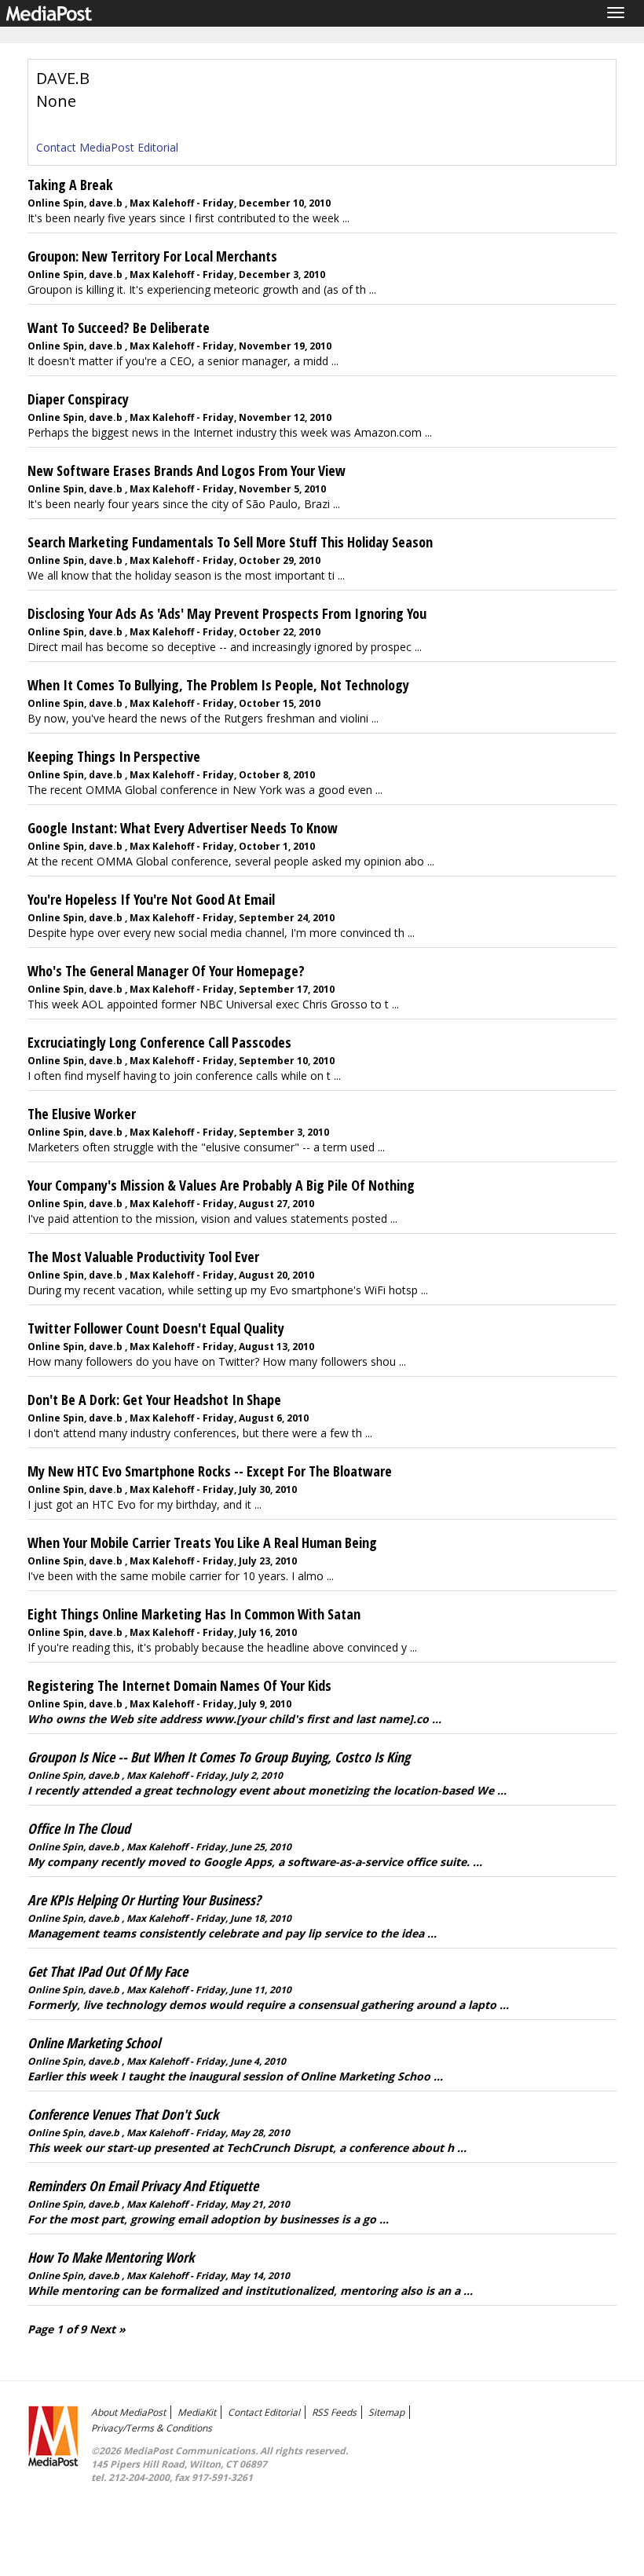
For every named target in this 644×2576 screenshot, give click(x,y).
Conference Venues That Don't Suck (123, 2114)
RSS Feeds (334, 2412)
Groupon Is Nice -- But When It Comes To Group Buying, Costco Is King (219, 1757)
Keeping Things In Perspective (114, 756)
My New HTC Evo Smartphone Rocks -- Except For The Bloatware (210, 1471)
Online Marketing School (94, 2043)
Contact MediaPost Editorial (107, 147)
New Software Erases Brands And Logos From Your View (187, 470)
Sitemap (386, 2412)
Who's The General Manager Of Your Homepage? (166, 971)
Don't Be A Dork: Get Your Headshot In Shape (154, 1400)
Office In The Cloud (79, 1828)
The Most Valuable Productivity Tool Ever (143, 1257)
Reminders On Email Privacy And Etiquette (143, 2186)
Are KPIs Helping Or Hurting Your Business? (144, 1900)
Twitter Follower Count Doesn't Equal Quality (156, 1328)
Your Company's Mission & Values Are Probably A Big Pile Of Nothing (221, 1185)
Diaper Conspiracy (78, 399)
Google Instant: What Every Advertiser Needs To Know (183, 828)
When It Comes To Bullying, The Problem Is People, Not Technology (218, 685)
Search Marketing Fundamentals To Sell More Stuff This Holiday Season (230, 542)
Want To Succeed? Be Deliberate (119, 327)
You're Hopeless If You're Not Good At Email (151, 899)
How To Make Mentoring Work (111, 2257)
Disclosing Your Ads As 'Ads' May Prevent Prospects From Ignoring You (227, 613)
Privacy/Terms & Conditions (152, 2428)
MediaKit (197, 2412)
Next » (108, 2329)
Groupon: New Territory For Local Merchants (152, 256)
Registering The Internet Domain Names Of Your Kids (179, 1685)
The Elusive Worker (82, 1114)
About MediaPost (128, 2412)
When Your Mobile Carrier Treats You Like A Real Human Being (202, 1542)
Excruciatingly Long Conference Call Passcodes (159, 1042)
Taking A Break (70, 185)
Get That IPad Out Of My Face (108, 1971)
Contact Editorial (264, 2412)
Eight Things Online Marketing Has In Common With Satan (194, 1614)
